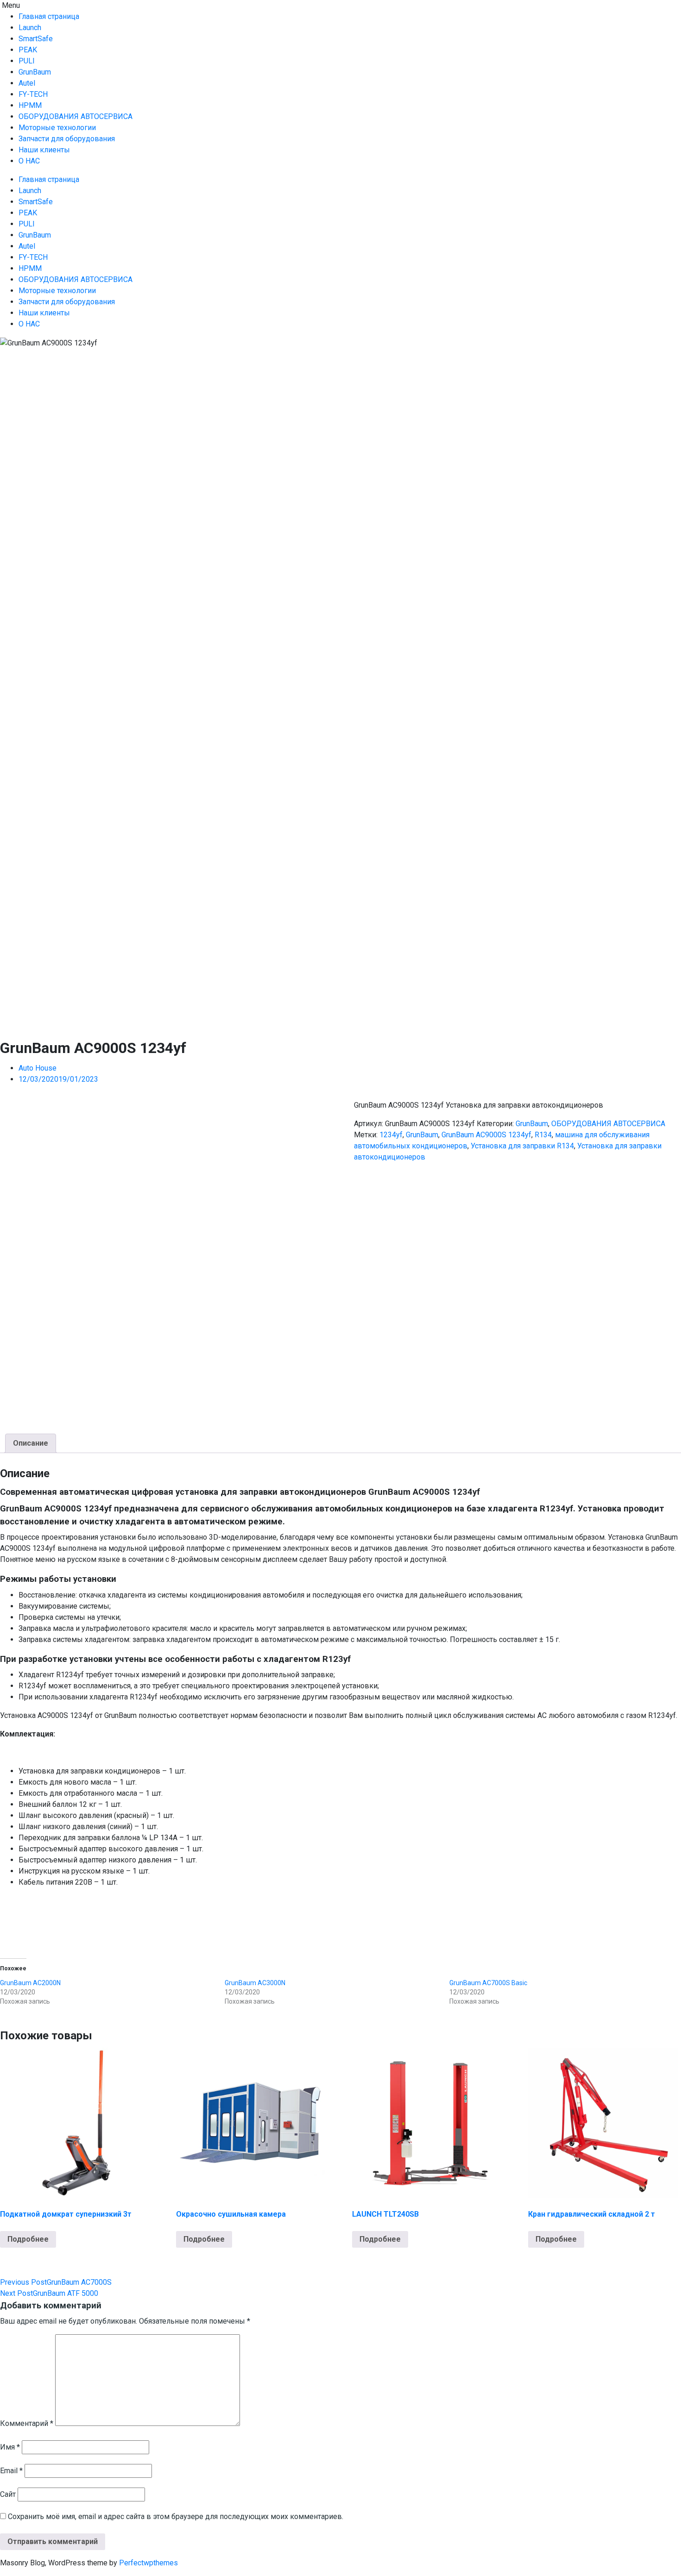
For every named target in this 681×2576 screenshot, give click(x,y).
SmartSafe (36, 39)
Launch (30, 28)
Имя (10, 2447)
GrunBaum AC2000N (30, 1983)
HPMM (30, 105)
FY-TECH (33, 94)
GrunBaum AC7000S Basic (488, 1983)
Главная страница (49, 16)
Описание (31, 1443)
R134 (543, 1135)
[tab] (31, 1443)
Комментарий (27, 2423)
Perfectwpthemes (148, 2563)
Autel (27, 83)
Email (11, 2471)
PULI (27, 61)
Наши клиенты (44, 150)
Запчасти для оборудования (67, 139)
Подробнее (28, 2239)
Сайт (8, 2494)
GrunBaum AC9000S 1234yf (486, 1135)
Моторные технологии (57, 128)
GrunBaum (35, 72)
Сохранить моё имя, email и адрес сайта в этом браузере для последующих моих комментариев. (176, 2516)
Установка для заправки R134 (522, 1146)
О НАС (29, 161)
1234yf (391, 1135)
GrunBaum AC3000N (255, 1983)
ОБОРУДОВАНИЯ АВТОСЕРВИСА (76, 116)
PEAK (28, 50)
